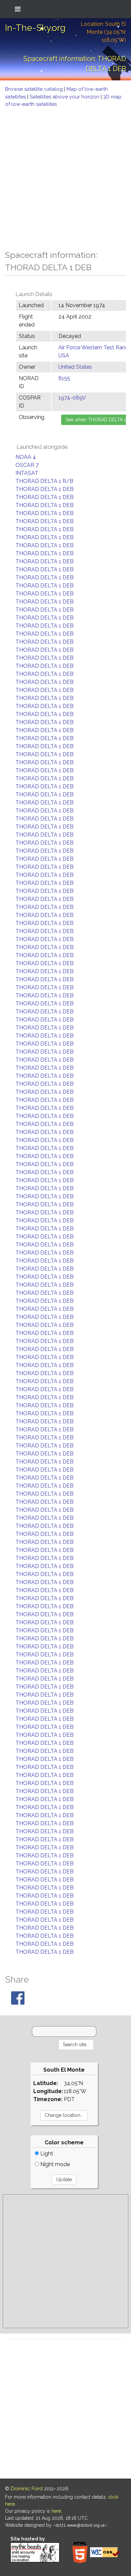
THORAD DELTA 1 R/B (44, 481)
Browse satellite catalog (35, 89)
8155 (64, 378)
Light (46, 2154)
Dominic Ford (27, 2489)
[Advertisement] (65, 177)
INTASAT (27, 473)
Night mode (54, 2164)
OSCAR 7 (27, 465)
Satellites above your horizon (65, 97)
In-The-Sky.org (35, 28)
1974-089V (72, 398)
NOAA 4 (26, 457)
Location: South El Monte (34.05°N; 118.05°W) (103, 32)
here (56, 2511)
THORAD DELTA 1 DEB (45, 489)
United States (75, 367)
